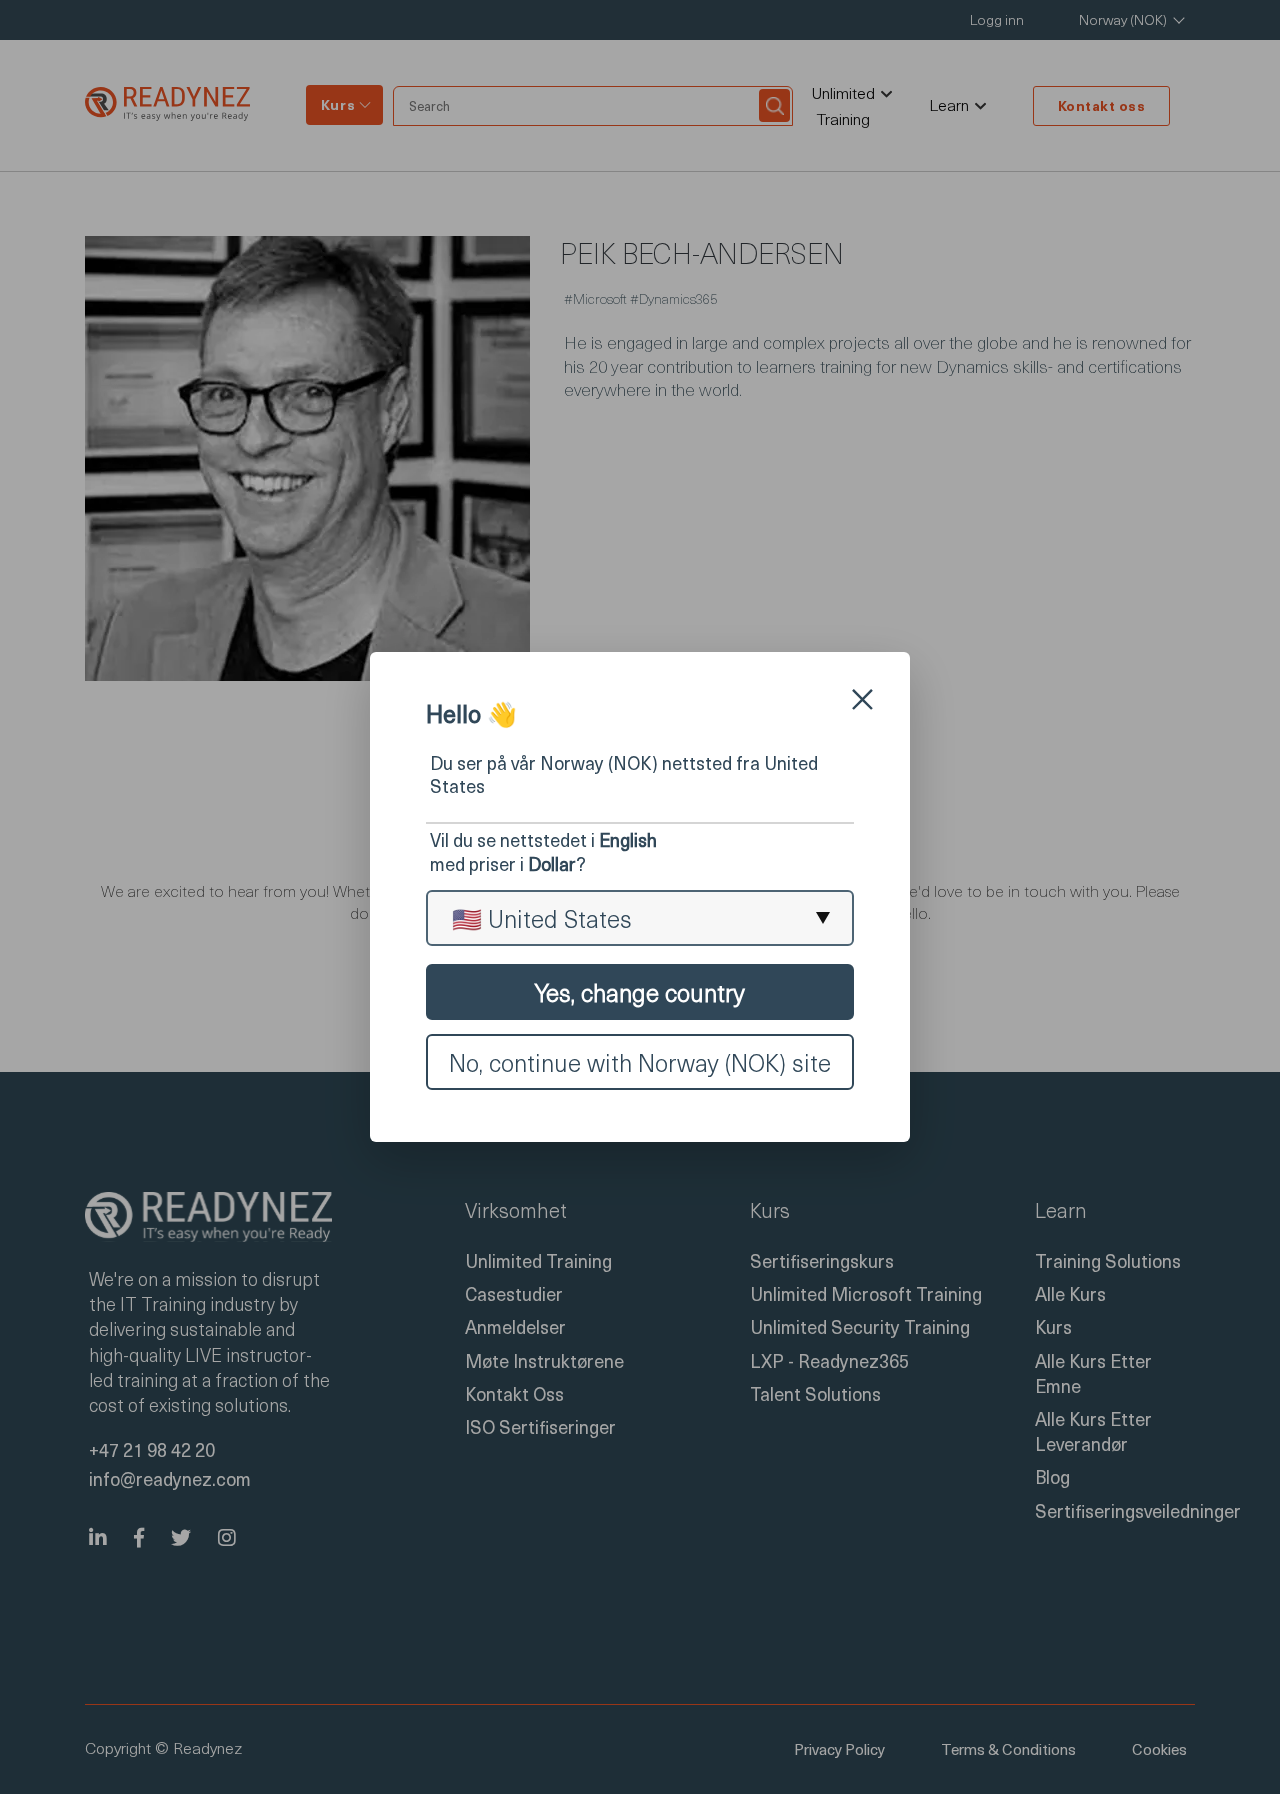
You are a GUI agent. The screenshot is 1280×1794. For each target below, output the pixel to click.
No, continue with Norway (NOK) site (640, 1062)
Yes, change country (640, 992)
